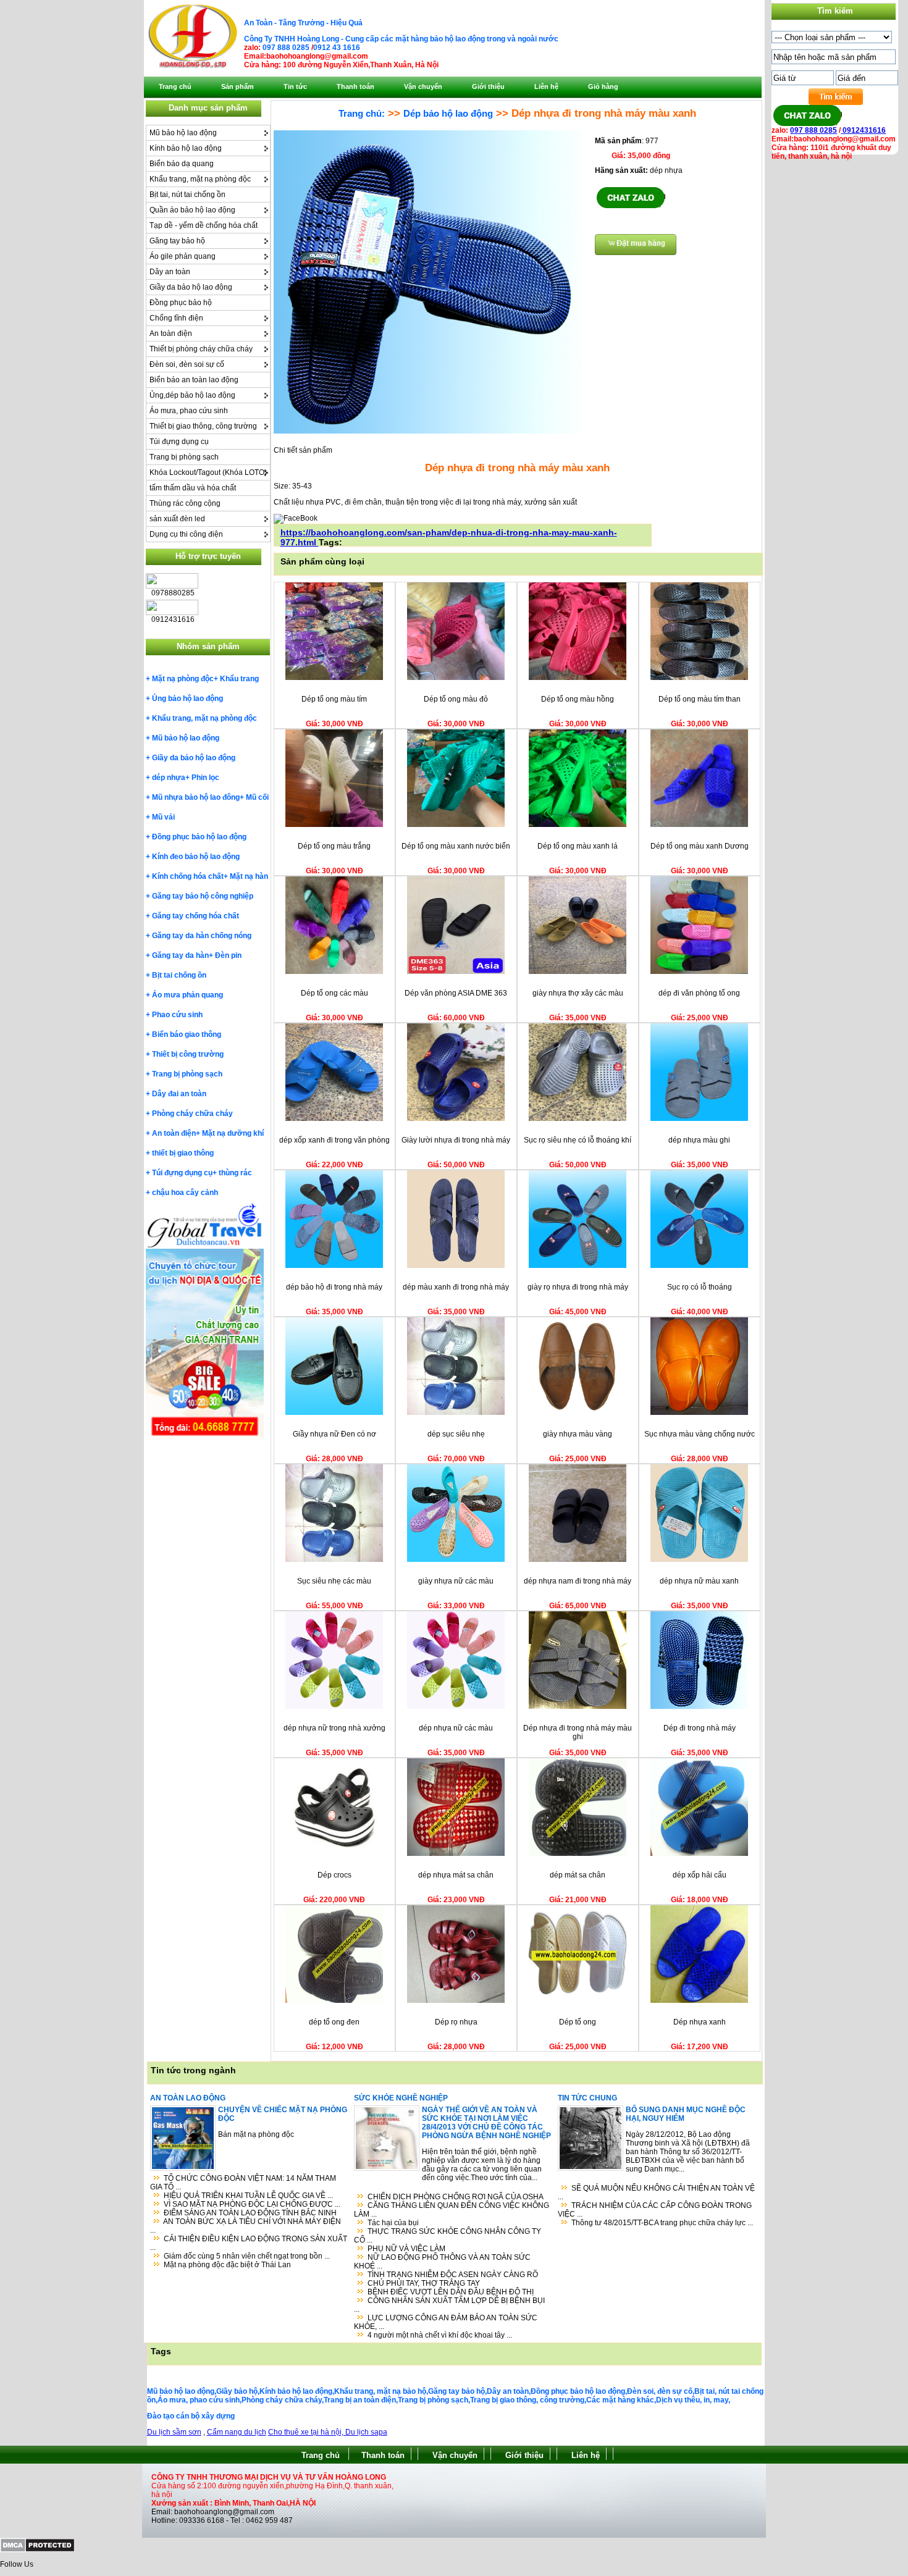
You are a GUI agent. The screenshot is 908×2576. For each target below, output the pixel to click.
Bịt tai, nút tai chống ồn (187, 195)
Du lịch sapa (366, 2432)
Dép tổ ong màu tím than (700, 699)
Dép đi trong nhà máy (700, 1728)
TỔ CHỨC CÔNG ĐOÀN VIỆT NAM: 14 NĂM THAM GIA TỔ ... (243, 2183)
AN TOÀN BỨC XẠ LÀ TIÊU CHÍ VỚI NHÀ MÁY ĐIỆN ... (246, 2226)
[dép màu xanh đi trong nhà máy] (456, 1265)
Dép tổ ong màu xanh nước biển (456, 846)
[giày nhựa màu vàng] (578, 1412)
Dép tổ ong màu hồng (578, 699)
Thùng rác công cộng (185, 503)
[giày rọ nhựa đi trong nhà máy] (578, 1265)
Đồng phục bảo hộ (181, 303)
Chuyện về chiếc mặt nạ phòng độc (283, 2114)
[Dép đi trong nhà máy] (699, 1706)
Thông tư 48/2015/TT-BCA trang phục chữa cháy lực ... (662, 2223)
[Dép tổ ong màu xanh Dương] (699, 824)
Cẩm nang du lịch (237, 2432)
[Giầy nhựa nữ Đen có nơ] (334, 1412)
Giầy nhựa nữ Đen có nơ (334, 1434)
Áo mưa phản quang (187, 995)
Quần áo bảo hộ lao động (192, 210)
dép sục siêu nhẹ (456, 1434)
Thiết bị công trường (188, 1054)
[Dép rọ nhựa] (456, 2000)
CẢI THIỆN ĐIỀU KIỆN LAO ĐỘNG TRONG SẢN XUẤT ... (249, 2243)
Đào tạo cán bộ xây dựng (191, 2416)
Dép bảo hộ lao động (448, 113)
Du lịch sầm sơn (174, 2432)
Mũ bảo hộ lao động (183, 133)
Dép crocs (334, 1875)
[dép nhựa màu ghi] (699, 1118)
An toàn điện (171, 334)
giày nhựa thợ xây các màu (578, 993)
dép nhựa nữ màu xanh (699, 1581)
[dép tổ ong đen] (334, 2000)
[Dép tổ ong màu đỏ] (456, 678)
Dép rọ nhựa (456, 2022)
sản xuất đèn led (177, 519)
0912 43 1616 (337, 48)
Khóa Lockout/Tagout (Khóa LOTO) (208, 472)
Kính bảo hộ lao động (186, 148)
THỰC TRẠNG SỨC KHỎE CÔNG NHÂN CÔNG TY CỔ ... (448, 2236)
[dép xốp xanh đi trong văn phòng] (334, 1118)
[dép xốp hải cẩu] (699, 1853)
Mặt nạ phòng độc (183, 679)
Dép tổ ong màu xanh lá (578, 846)
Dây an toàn (170, 272)
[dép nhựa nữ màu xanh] (699, 1559)
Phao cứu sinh (177, 1015)
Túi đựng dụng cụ (179, 442)
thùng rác (235, 1173)
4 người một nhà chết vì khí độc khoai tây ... (440, 2335)
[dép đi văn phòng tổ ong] (699, 971)
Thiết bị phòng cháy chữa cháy (201, 349)
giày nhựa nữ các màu (456, 1581)
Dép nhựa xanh (700, 2022)
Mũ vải (163, 817)
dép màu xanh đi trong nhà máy (456, 1287)
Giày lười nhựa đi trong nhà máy (456, 1140)
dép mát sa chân (578, 1875)
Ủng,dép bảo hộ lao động (192, 395)
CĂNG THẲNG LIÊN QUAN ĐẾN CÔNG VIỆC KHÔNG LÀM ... (452, 2210)
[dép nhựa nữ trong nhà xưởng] (334, 1706)
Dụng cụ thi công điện (186, 534)
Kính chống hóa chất (188, 876)
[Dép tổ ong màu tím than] (699, 678)
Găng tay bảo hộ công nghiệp (203, 896)
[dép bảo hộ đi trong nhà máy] (334, 1265)
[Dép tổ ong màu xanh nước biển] (456, 824)
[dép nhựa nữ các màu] (456, 1706)
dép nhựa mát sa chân (456, 1875)
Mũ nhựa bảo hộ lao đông (196, 797)
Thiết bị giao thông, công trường (203, 426)
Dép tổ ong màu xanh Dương (700, 846)
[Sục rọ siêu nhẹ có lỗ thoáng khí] (578, 1118)
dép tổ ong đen (334, 2022)
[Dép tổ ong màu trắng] (334, 824)
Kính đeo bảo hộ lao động (196, 857)
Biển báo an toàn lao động (194, 380)
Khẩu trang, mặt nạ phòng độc (200, 179)
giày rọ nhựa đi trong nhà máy (578, 1287)
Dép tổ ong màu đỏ (456, 699)
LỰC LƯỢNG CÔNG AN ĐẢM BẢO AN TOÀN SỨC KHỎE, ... (446, 2322)
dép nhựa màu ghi (699, 1140)
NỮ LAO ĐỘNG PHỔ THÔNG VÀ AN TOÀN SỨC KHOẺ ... (442, 2262)
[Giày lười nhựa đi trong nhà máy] (456, 1118)
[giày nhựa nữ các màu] (456, 1559)
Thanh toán (383, 2455)
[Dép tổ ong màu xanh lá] (578, 824)
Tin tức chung (587, 2098)
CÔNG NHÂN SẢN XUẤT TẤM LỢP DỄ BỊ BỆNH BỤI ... (449, 2305)
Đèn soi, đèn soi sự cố (187, 364)
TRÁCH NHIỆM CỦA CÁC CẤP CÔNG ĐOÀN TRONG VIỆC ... (655, 2210)
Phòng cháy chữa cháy (192, 1114)
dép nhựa (169, 778)
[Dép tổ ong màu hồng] (578, 678)
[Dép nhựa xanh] (699, 2000)
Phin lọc (205, 778)
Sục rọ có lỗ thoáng (700, 1287)
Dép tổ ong (578, 2022)
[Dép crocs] (334, 1853)
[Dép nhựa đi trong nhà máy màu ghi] (578, 1706)
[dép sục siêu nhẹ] (456, 1412)
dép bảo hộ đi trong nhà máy (334, 1287)
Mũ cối (257, 797)
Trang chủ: (362, 113)
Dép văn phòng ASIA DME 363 (456, 993)
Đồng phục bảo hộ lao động (199, 837)
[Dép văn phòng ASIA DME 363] (456, 971)
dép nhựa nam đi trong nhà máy (578, 1581)
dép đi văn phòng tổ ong (699, 993)
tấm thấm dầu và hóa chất (193, 488)
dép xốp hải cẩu (700, 1875)
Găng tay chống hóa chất (195, 916)
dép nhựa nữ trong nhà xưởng (334, 1728)
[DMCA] (37, 2550)
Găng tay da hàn (180, 955)
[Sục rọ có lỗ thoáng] (699, 1265)
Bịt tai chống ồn (179, 975)
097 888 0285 (286, 48)
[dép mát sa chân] (578, 1853)
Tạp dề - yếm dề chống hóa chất (204, 225)
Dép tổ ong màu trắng (334, 846)
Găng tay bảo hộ (177, 241)
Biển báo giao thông (187, 1034)
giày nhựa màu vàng (578, 1434)
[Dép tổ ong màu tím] (334, 678)
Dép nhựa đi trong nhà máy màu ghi (578, 1732)
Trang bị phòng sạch (184, 457)
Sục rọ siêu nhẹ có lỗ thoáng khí (578, 1140)
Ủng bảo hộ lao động (187, 699)
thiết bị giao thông (183, 1153)
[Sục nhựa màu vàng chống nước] (699, 1412)
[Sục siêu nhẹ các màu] (334, 1559)
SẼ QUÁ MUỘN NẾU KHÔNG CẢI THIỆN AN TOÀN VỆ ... (656, 2192)
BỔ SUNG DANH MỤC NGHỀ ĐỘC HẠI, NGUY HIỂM (686, 2114)
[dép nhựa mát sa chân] (456, 1853)
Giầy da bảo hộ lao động (191, 287)
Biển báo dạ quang (182, 164)
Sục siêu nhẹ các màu (334, 1581)
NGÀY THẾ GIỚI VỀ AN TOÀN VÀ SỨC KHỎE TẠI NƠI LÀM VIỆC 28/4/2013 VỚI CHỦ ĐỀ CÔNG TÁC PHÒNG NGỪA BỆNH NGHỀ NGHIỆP (486, 2123)
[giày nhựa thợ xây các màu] (578, 971)
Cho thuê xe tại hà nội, (307, 2432)
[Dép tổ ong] (578, 2000)
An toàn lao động (188, 2098)
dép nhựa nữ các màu (456, 1728)
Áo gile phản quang (183, 256)
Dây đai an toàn (179, 1094)
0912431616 (863, 130)
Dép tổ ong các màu (334, 993)
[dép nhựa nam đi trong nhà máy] (578, 1559)
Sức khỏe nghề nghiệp (401, 2098)
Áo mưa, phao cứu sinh (189, 411)
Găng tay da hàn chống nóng (202, 936)
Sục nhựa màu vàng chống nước (700, 1434)
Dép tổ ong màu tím (334, 699)
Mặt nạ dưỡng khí (233, 1133)
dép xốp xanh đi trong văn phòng (334, 1140)
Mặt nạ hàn (249, 876)
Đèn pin (228, 955)
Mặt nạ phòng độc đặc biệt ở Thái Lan (227, 2265)
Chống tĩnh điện (176, 318)
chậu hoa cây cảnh (185, 1193)
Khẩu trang (239, 679)
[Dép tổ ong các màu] (334, 971)
